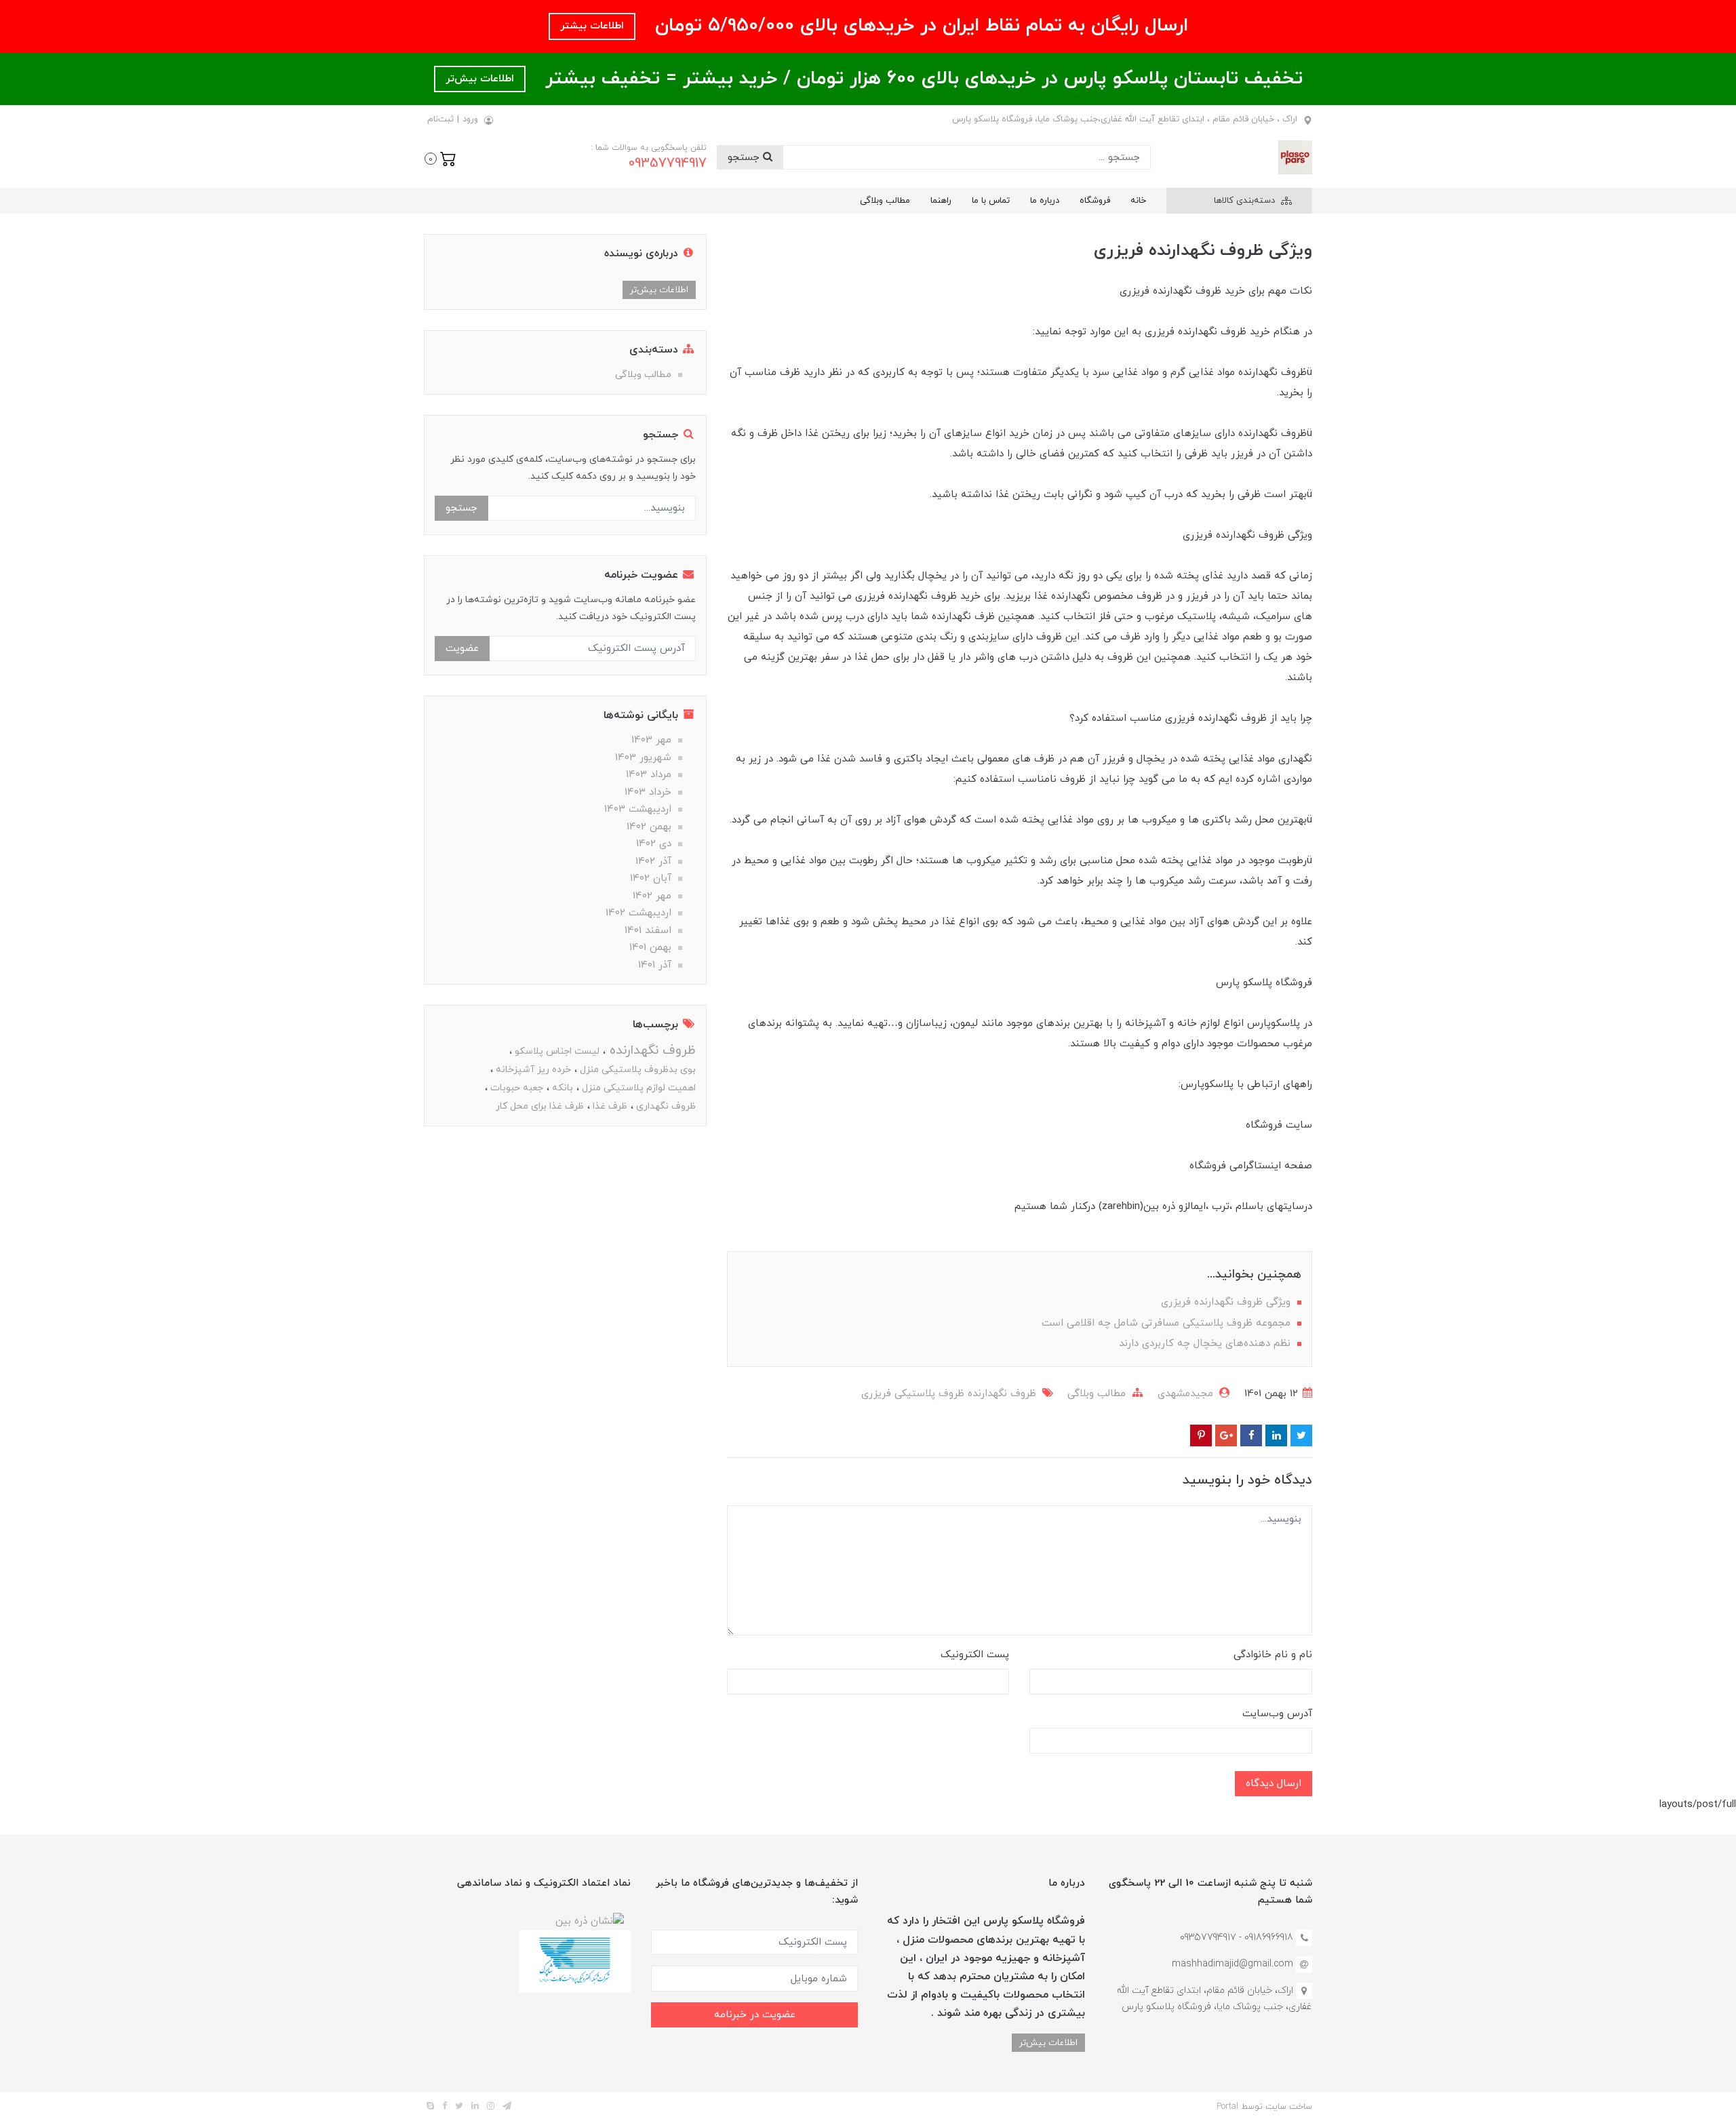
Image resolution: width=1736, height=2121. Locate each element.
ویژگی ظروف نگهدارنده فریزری (1227, 1302)
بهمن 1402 (649, 827)
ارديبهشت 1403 (638, 809)
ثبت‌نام (440, 119)
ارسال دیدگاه (1274, 1784)
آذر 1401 (655, 965)
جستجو (745, 158)
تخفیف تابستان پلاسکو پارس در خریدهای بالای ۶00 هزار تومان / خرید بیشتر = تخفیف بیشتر (921, 79)
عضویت (462, 649)
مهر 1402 (652, 896)
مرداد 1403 (649, 775)
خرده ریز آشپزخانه (532, 1070)
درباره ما (1045, 201)
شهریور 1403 (643, 758)
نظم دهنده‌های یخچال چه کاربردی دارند (1206, 1344)
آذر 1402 (653, 861)
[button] (440, 157)
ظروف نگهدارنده (1000, 1394)
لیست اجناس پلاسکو (556, 1051)
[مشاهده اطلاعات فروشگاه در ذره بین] (590, 1921)
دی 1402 (654, 844)
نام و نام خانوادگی (1273, 1655)
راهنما (941, 201)
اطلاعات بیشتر (592, 26)
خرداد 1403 (648, 792)
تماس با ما (991, 201)
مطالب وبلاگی (885, 201)
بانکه (561, 1088)
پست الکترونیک (975, 1655)
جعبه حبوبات (515, 1088)
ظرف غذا (609, 1106)
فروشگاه (1095, 201)
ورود (470, 119)
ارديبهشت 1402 (638, 913)
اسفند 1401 (648, 931)
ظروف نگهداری (665, 1106)
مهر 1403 (651, 740)
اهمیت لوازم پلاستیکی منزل (637, 1088)
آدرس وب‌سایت (1277, 1714)
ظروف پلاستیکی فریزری (913, 1394)
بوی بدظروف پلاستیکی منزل (636, 1070)
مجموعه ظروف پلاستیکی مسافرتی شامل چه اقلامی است (1168, 1323)
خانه (1138, 201)
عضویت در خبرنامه (755, 2015)
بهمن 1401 (650, 948)
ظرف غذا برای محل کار (540, 1106)
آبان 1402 (651, 878)
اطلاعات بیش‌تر (480, 79)
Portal (1227, 2107)
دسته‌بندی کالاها (1246, 201)
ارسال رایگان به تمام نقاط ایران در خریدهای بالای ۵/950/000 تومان (919, 26)
